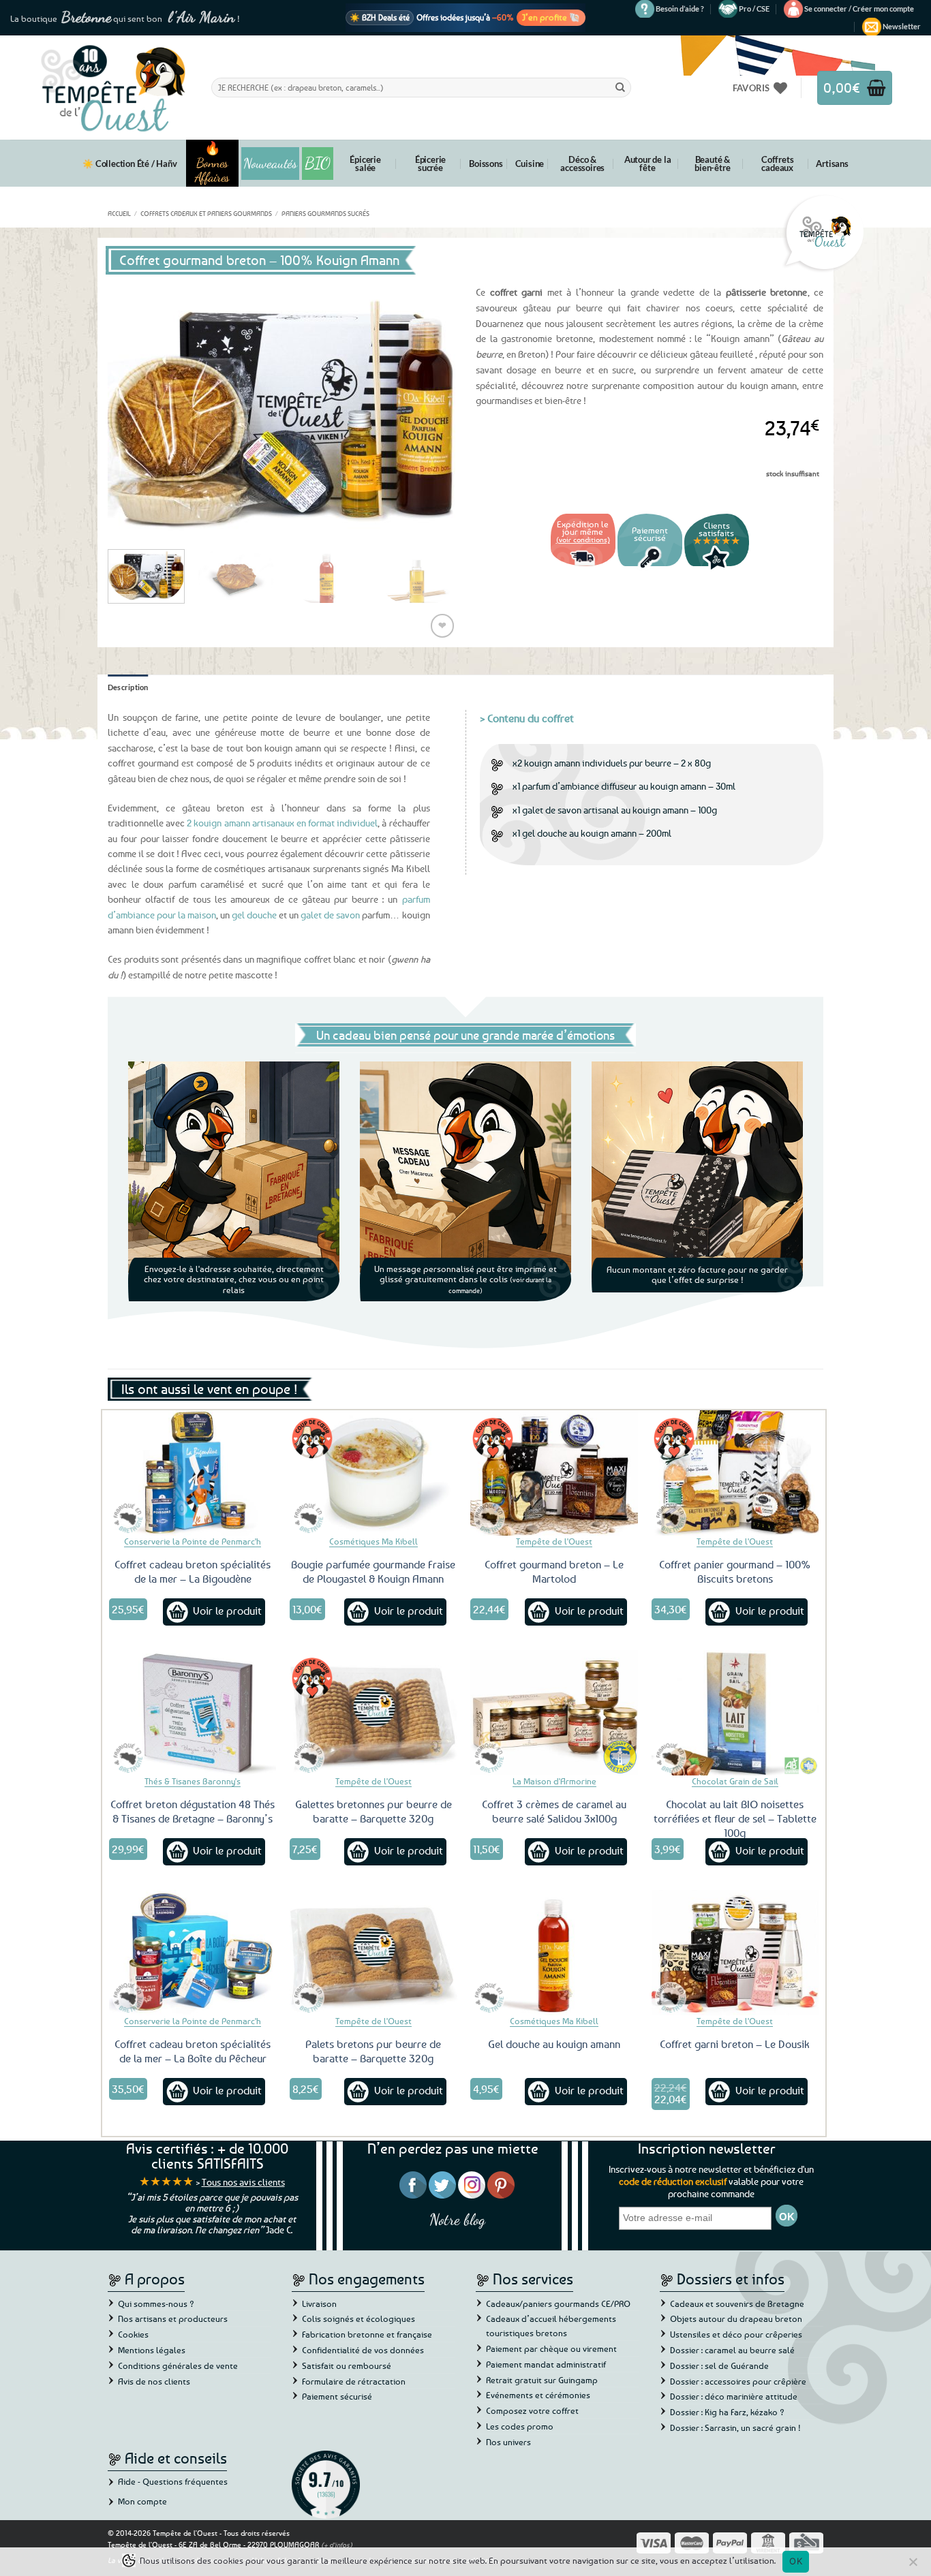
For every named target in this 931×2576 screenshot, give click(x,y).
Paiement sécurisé (337, 2396)
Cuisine (530, 164)
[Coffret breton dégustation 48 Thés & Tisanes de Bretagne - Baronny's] (193, 1713)
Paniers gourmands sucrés (325, 213)
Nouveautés (270, 164)
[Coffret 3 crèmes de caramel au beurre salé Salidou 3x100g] (554, 1713)
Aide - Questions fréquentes (173, 2481)
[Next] (431, 408)
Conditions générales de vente (178, 2365)
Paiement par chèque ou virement (551, 2348)
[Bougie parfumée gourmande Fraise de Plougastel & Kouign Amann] (373, 1473)
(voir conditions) (583, 539)
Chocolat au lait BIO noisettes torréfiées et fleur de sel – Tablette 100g (735, 1818)
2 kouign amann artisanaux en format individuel (281, 823)
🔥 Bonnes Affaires (212, 163)
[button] (859, 9)
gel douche (254, 915)
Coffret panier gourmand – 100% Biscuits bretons (735, 1571)
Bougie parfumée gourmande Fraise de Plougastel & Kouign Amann (373, 1571)
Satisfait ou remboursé (347, 2365)
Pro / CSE (754, 9)
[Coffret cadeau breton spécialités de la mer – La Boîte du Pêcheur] (193, 1953)
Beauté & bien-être (712, 164)
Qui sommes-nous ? (156, 2303)
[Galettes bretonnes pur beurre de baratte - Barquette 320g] (373, 1713)
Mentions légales (152, 2350)
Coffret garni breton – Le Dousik (735, 2044)
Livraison (319, 2303)
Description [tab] (128, 687)
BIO (318, 163)
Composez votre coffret (532, 2410)
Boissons (486, 164)
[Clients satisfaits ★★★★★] (717, 568)
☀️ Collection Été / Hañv (129, 164)
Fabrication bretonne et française (367, 2334)
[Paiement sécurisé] (650, 568)
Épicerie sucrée (430, 164)
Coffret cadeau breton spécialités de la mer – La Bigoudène (193, 1571)
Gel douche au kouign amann (554, 2044)
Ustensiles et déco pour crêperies (736, 2334)
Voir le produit (227, 1611)
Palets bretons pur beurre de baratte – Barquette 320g (373, 2051)
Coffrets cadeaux (777, 164)
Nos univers (508, 2442)
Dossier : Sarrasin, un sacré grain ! (735, 2427)
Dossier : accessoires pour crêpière (738, 2381)
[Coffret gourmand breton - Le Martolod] (554, 1473)
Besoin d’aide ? (680, 9)
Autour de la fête (648, 164)
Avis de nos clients (154, 2381)
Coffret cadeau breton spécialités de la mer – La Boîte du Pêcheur (193, 2051)
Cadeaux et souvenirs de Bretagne (737, 2303)
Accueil (119, 213)
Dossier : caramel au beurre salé (732, 2350)
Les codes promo (520, 2426)
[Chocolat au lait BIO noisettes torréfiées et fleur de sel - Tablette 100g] (735, 1713)
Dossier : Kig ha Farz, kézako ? (727, 2412)
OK (796, 2561)
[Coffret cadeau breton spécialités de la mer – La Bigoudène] (193, 1473)
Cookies (133, 2334)
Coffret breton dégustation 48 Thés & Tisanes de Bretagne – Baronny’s (193, 1811)
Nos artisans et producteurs (173, 2318)
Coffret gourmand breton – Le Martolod (554, 1571)
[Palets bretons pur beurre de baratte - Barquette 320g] (373, 1953)
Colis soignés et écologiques (358, 2318)
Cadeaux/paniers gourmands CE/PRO (558, 2303)
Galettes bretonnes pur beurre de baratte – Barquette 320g (373, 1811)
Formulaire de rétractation (354, 2381)
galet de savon (330, 915)
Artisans (832, 164)
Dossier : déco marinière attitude (734, 2396)
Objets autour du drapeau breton (736, 2318)
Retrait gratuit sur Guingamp (542, 2380)
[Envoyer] (620, 87)
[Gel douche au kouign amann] (554, 1953)
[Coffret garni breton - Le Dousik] (735, 1953)
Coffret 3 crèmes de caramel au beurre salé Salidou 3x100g (554, 1811)
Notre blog (457, 2219)
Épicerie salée (365, 164)
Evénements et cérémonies (538, 2395)
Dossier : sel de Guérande (719, 2365)
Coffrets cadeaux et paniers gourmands (206, 213)
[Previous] (132, 408)
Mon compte (142, 2501)
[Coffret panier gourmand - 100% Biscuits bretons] (735, 1473)
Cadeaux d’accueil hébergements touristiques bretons (551, 2326)
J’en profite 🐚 (551, 17)
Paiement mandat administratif (546, 2364)
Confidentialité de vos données (363, 2350)
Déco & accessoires (582, 164)
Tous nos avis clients (243, 2182)
